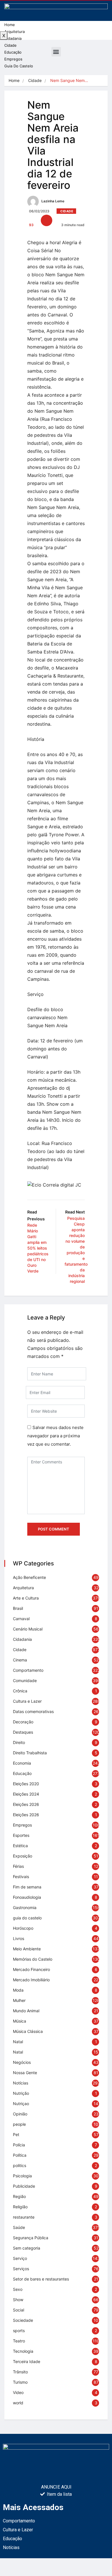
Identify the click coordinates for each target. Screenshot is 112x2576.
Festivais (21, 1877)
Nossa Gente (25, 2073)
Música (20, 2021)
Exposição (23, 1856)
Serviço (20, 2258)
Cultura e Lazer (27, 1701)
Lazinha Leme (52, 201)
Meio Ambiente (27, 1949)
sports (19, 2331)
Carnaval (21, 1619)
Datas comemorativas (33, 1711)
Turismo (20, 2382)
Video (18, 2392)
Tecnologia (23, 2351)
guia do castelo (27, 1918)
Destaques (23, 1732)
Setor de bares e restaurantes (41, 2279)
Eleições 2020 (26, 1784)
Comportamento (28, 1670)
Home (10, 25)
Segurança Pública (31, 2238)
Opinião (20, 2114)
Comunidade (25, 1681)
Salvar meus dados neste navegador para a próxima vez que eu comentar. (55, 1436)
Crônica (20, 1691)
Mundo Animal (26, 2011)
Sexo (18, 2289)
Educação (22, 1773)
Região (19, 2196)
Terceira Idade (27, 2361)
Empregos (22, 1825)
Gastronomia (25, 1907)
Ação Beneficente (29, 1577)
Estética (20, 1846)
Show (18, 2300)
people (19, 2124)
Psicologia (22, 2176)
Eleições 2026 (26, 1804)
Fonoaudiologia (27, 1897)
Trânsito (20, 2372)
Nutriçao (21, 2104)
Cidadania (13, 38)
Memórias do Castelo (33, 1959)
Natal (18, 2042)
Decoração (23, 1722)
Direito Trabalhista (30, 1753)
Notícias (21, 2083)
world (18, 2403)
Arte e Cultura (26, 1598)
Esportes (21, 1835)
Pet (16, 2134)
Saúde (19, 2227)
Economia (22, 1763)
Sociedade (23, 2320)
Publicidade (24, 2186)
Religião (20, 2207)
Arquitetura (15, 32)
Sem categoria (27, 2248)
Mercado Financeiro (31, 1969)
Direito (19, 1742)
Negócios (22, 2062)
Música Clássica (28, 2031)
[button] (56, 52)
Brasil (18, 1608)
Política (20, 2155)
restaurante (24, 2217)
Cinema (20, 1660)
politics (20, 2165)
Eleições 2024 (26, 1794)
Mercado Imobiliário (31, 1980)
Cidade (35, 80)
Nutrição (21, 2093)
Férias (18, 1866)
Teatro (19, 2341)
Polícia (19, 2145)
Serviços (21, 2269)
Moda (18, 1990)
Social (19, 2310)
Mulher (19, 2000)
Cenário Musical (28, 1629)
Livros (19, 1938)
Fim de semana (27, 1887)
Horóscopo (23, 1928)
